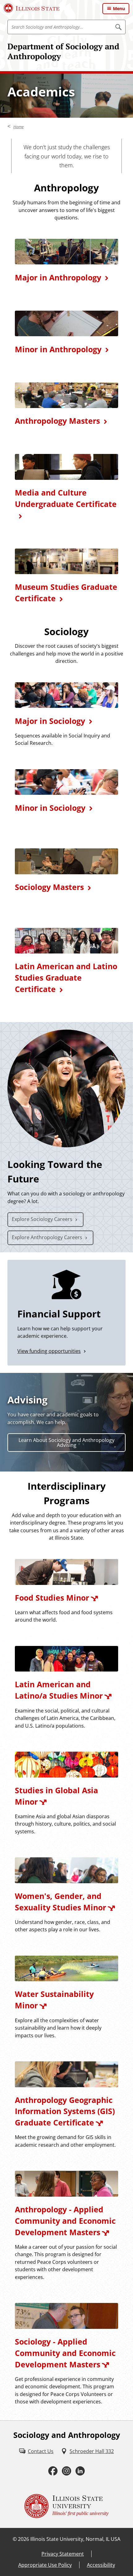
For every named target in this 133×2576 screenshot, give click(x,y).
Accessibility (101, 2565)
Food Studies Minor (52, 1598)
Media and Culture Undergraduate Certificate (66, 498)
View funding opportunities (49, 1351)
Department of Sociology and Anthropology (63, 51)
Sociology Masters (49, 887)
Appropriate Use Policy (45, 2565)
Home (18, 127)
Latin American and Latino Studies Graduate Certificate (66, 978)
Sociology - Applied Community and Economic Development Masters (65, 2353)
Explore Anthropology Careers (47, 1237)
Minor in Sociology (50, 808)
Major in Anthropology (58, 278)
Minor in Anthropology (58, 349)
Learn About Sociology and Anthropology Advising (66, 1443)
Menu (119, 8)
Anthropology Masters (57, 421)
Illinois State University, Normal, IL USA (75, 2539)
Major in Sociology (50, 721)
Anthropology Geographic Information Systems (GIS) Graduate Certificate (65, 2111)
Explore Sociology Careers (42, 1219)
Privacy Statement (63, 2554)
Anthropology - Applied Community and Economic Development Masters (65, 2221)
